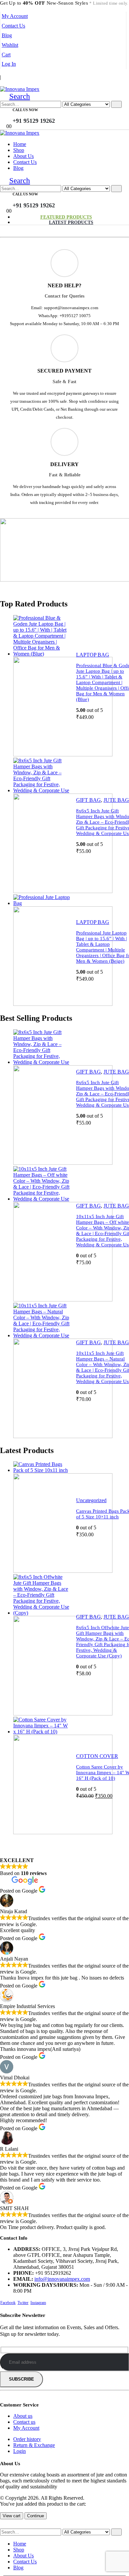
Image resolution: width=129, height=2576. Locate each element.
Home (20, 144)
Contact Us (13, 26)
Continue (36, 2516)
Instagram (38, 2303)
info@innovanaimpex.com (62, 2279)
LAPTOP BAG (93, 655)
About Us (23, 156)
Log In (9, 64)
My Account (15, 16)
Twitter (23, 2303)
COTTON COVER (97, 1756)
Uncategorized (91, 1500)
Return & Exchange (34, 2445)
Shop (19, 150)
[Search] (116, 104)
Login (20, 2451)
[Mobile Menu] (2, 83)
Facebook (8, 2303)
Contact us (24, 2422)
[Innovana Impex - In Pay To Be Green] (20, 89)
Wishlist (10, 45)
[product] (42, 686)
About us (23, 2416)
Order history (27, 2439)
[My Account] (60, 116)
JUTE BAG (116, 800)
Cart (6, 55)
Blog (7, 35)
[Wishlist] (70, 116)
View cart (12, 2516)
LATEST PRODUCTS (71, 222)
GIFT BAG (88, 800)
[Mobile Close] (4, 2525)
